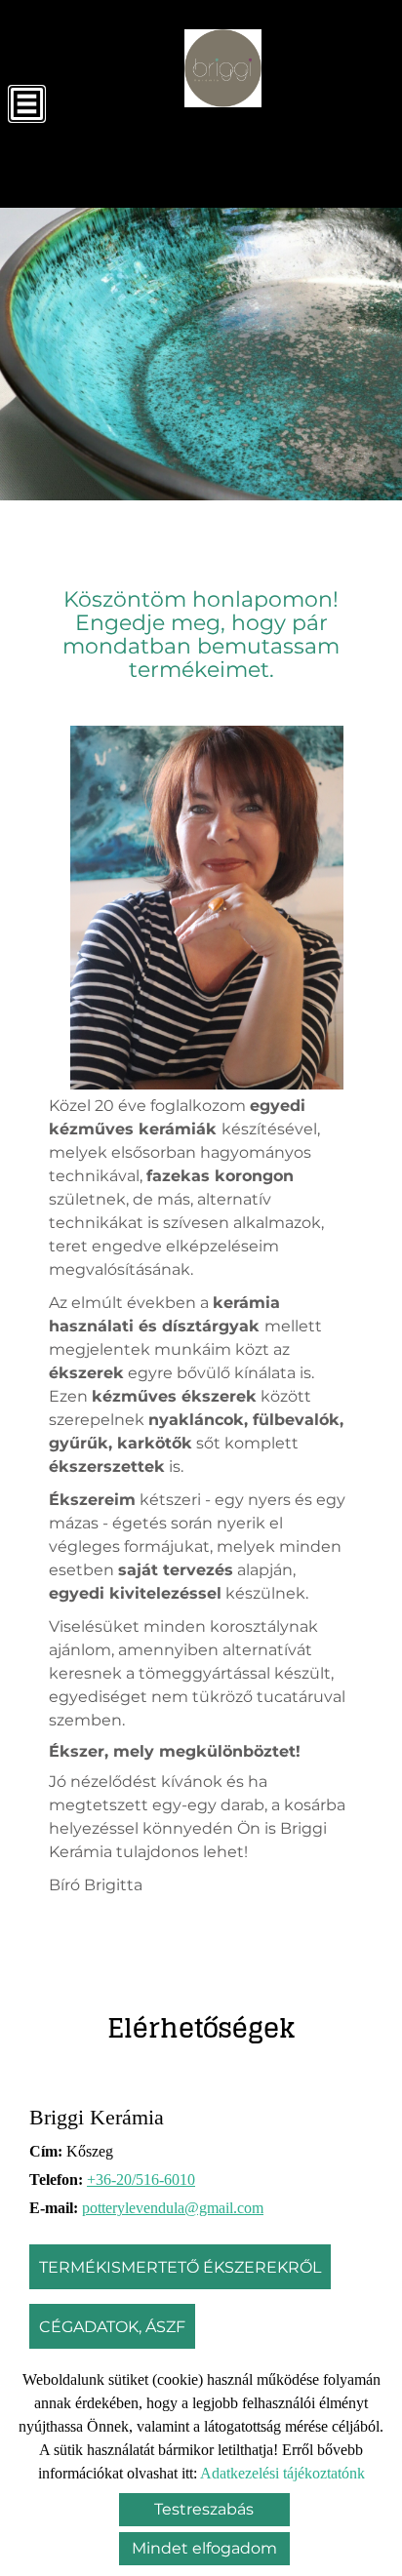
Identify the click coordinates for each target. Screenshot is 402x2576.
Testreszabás (204, 2509)
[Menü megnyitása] (27, 104)
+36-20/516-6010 (141, 2180)
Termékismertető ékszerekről (180, 2267)
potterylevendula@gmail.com (173, 2208)
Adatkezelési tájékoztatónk (282, 2473)
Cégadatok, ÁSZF (112, 2327)
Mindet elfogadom (204, 2548)
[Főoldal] (223, 68)
